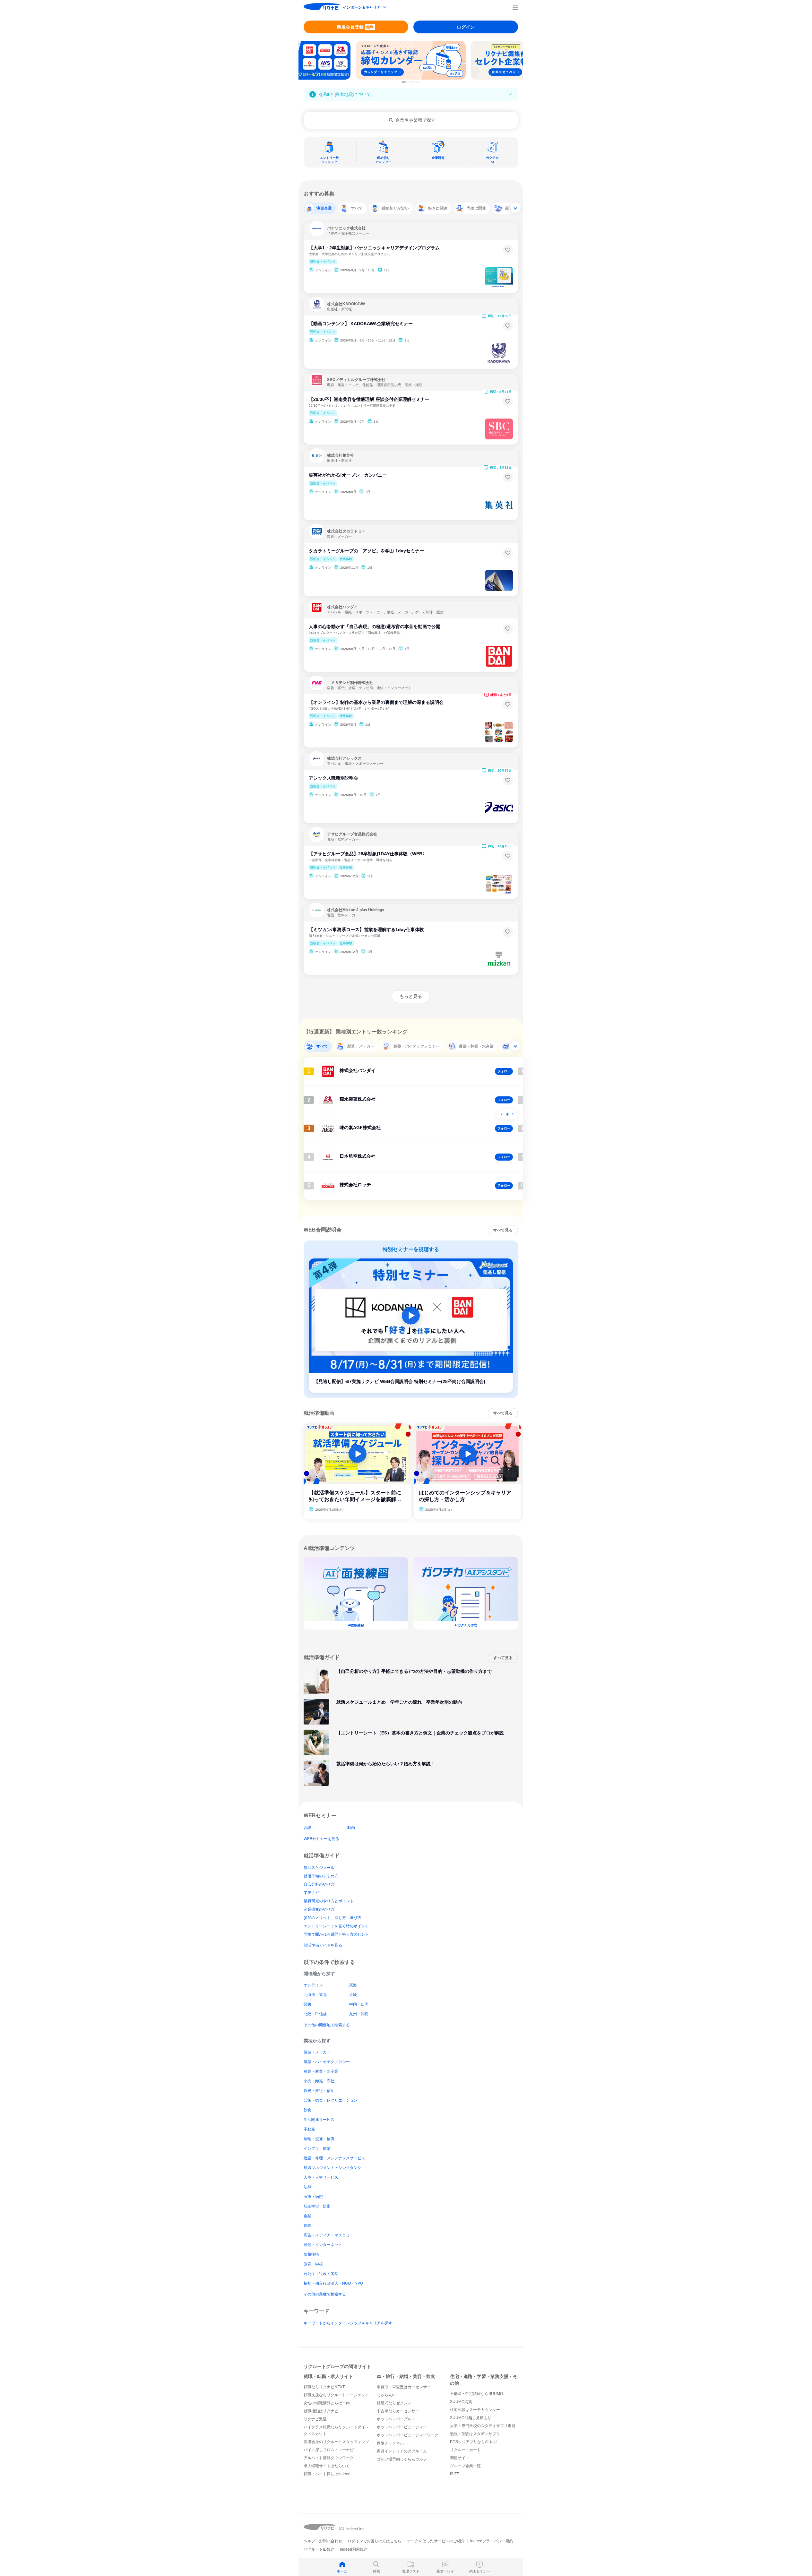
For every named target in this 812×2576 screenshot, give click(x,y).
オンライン (313, 1985)
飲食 (307, 2110)
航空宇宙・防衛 (317, 2206)
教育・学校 (313, 2264)
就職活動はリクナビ (321, 2411)
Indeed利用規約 (354, 2549)
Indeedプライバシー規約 (492, 2541)
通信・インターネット (323, 2245)
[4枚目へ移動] (412, 82)
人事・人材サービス (321, 2177)
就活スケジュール (319, 1868)
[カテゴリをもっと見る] (515, 208)
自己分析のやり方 (319, 1884)
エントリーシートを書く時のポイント (336, 1926)
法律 (307, 2187)
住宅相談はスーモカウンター (475, 2410)
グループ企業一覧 (465, 2466)
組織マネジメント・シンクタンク (333, 2168)
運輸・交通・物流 (319, 2139)
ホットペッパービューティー (402, 2427)
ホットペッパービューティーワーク (408, 2435)
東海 (353, 1985)
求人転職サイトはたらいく (327, 2466)
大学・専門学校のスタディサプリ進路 (483, 2426)
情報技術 (311, 2254)
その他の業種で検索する (325, 2294)
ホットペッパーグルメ (396, 2419)
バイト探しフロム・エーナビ (329, 2450)
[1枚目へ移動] (404, 82)
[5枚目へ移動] (414, 82)
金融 (307, 2216)
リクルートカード (465, 2450)
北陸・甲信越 (315, 2014)
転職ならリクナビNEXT (324, 2387)
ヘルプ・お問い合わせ (323, 2541)
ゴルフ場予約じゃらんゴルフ (402, 2459)
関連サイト (460, 2458)
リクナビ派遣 (315, 2419)
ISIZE (455, 2474)
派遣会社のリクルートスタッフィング (336, 2442)
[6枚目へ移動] (417, 82)
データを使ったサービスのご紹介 (436, 2541)
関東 (307, 2004)
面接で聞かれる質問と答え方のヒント (336, 1934)
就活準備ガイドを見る (323, 1945)
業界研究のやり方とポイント (329, 1901)
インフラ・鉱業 (317, 2148)
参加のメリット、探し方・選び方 (333, 1918)
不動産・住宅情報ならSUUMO (476, 2394)
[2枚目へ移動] (407, 82)
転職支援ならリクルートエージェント (336, 2395)
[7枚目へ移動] (419, 82)
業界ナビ (311, 1893)
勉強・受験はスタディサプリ (475, 2434)
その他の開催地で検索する (327, 2025)
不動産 (309, 2129)
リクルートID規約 (319, 2549)
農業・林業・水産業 (321, 2071)
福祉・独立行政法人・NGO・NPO (333, 2283)
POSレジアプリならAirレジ (474, 2442)
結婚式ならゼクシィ (394, 2403)
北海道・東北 (315, 1995)
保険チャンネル (390, 2443)
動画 (351, 1828)
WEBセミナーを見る (321, 1839)
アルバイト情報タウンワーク (329, 2458)
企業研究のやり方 (319, 1909)
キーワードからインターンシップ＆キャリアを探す (348, 2323)
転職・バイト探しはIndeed (327, 2474)
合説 (307, 1828)
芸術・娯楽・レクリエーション (331, 2100)
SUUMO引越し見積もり (471, 2418)
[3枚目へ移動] (410, 82)
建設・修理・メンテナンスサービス (334, 2158)
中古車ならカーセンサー (398, 2411)
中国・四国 (359, 2004)
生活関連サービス (319, 2120)
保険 (307, 2226)
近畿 (353, 1995)
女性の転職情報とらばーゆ (327, 2403)
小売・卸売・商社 (319, 2081)
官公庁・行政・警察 (321, 2274)
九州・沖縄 (359, 2014)
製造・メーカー (317, 2052)
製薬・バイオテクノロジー (327, 2062)
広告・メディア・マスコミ (327, 2235)
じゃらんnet (387, 2395)
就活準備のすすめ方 (321, 1876)
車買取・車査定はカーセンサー (404, 2387)
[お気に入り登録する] (508, 250)
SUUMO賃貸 (461, 2402)
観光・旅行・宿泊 (319, 2091)
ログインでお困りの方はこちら (375, 2541)
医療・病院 (313, 2197)
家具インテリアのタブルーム (402, 2451)
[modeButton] (365, 8)
